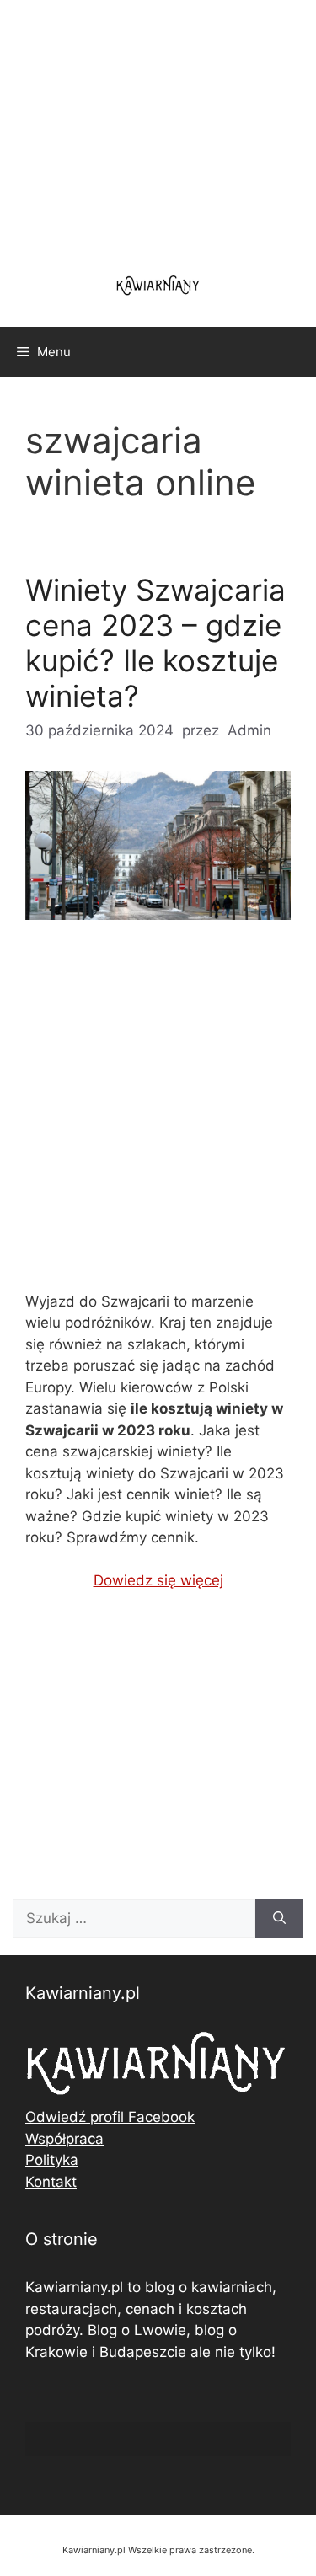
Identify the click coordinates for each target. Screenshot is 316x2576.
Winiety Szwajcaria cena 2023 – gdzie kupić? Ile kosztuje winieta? (155, 643)
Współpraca (64, 2139)
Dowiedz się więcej (158, 1580)
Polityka (52, 2160)
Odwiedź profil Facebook (110, 2117)
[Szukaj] (279, 1919)
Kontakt (51, 2182)
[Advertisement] (158, 1120)
